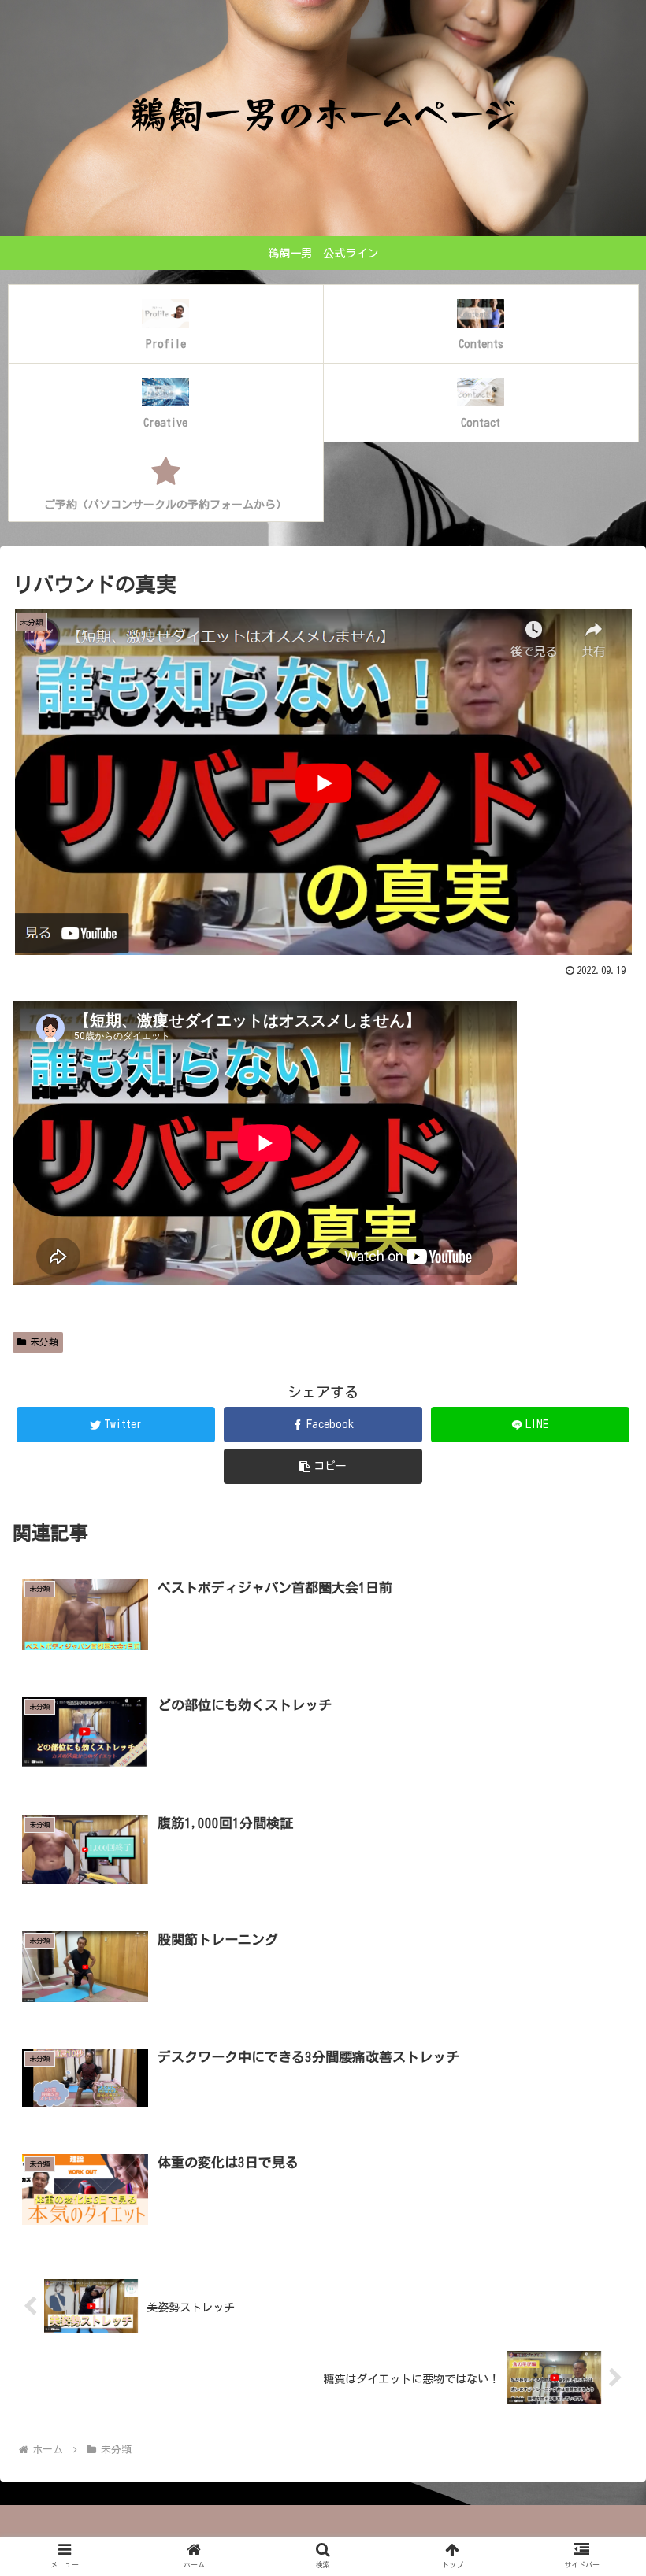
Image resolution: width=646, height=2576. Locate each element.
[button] (598, 1748)
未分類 (44, 1342)
